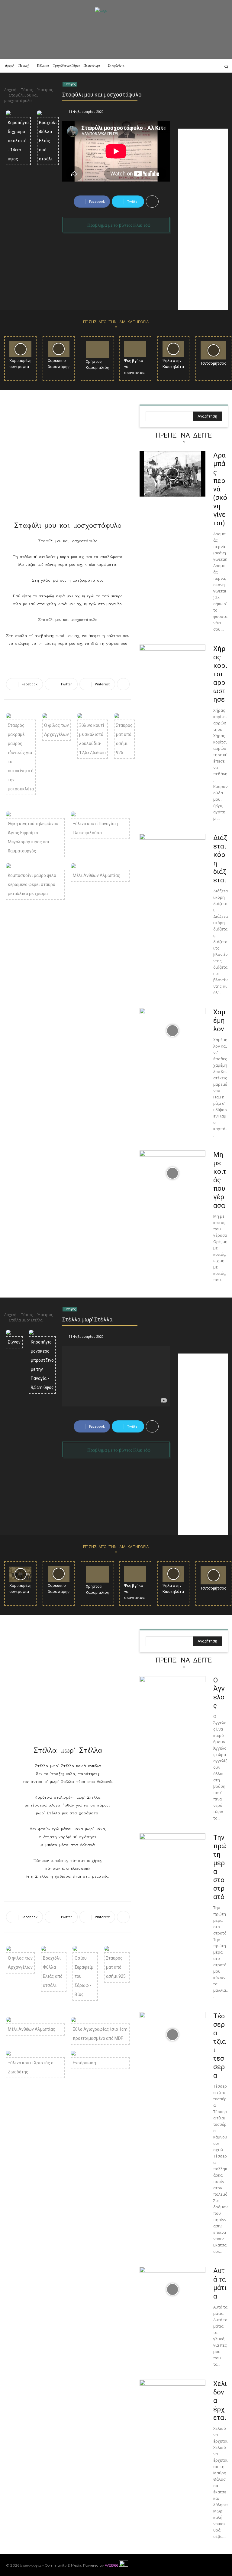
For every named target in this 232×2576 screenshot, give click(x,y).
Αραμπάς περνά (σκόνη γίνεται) (220, 489)
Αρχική (10, 90)
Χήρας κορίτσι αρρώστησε (220, 674)
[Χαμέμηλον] (172, 1031)
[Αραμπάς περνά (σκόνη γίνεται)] (172, 474)
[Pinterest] (192, 66)
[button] (226, 66)
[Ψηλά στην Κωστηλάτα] (174, 349)
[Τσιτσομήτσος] (213, 350)
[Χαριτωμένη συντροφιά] (20, 349)
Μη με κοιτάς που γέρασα (220, 1180)
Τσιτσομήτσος (213, 363)
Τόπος (27, 90)
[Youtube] (223, 2565)
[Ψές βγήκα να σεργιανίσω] (135, 349)
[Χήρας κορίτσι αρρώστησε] (172, 667)
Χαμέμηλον (219, 1021)
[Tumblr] (208, 66)
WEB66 (111, 2565)
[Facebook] (176, 66)
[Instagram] (184, 66)
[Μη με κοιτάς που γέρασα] (172, 1173)
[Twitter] (216, 66)
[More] (152, 202)
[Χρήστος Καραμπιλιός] (97, 349)
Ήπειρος (45, 90)
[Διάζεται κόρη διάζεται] (172, 856)
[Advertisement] (203, 219)
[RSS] (200, 66)
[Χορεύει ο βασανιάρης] (59, 349)
